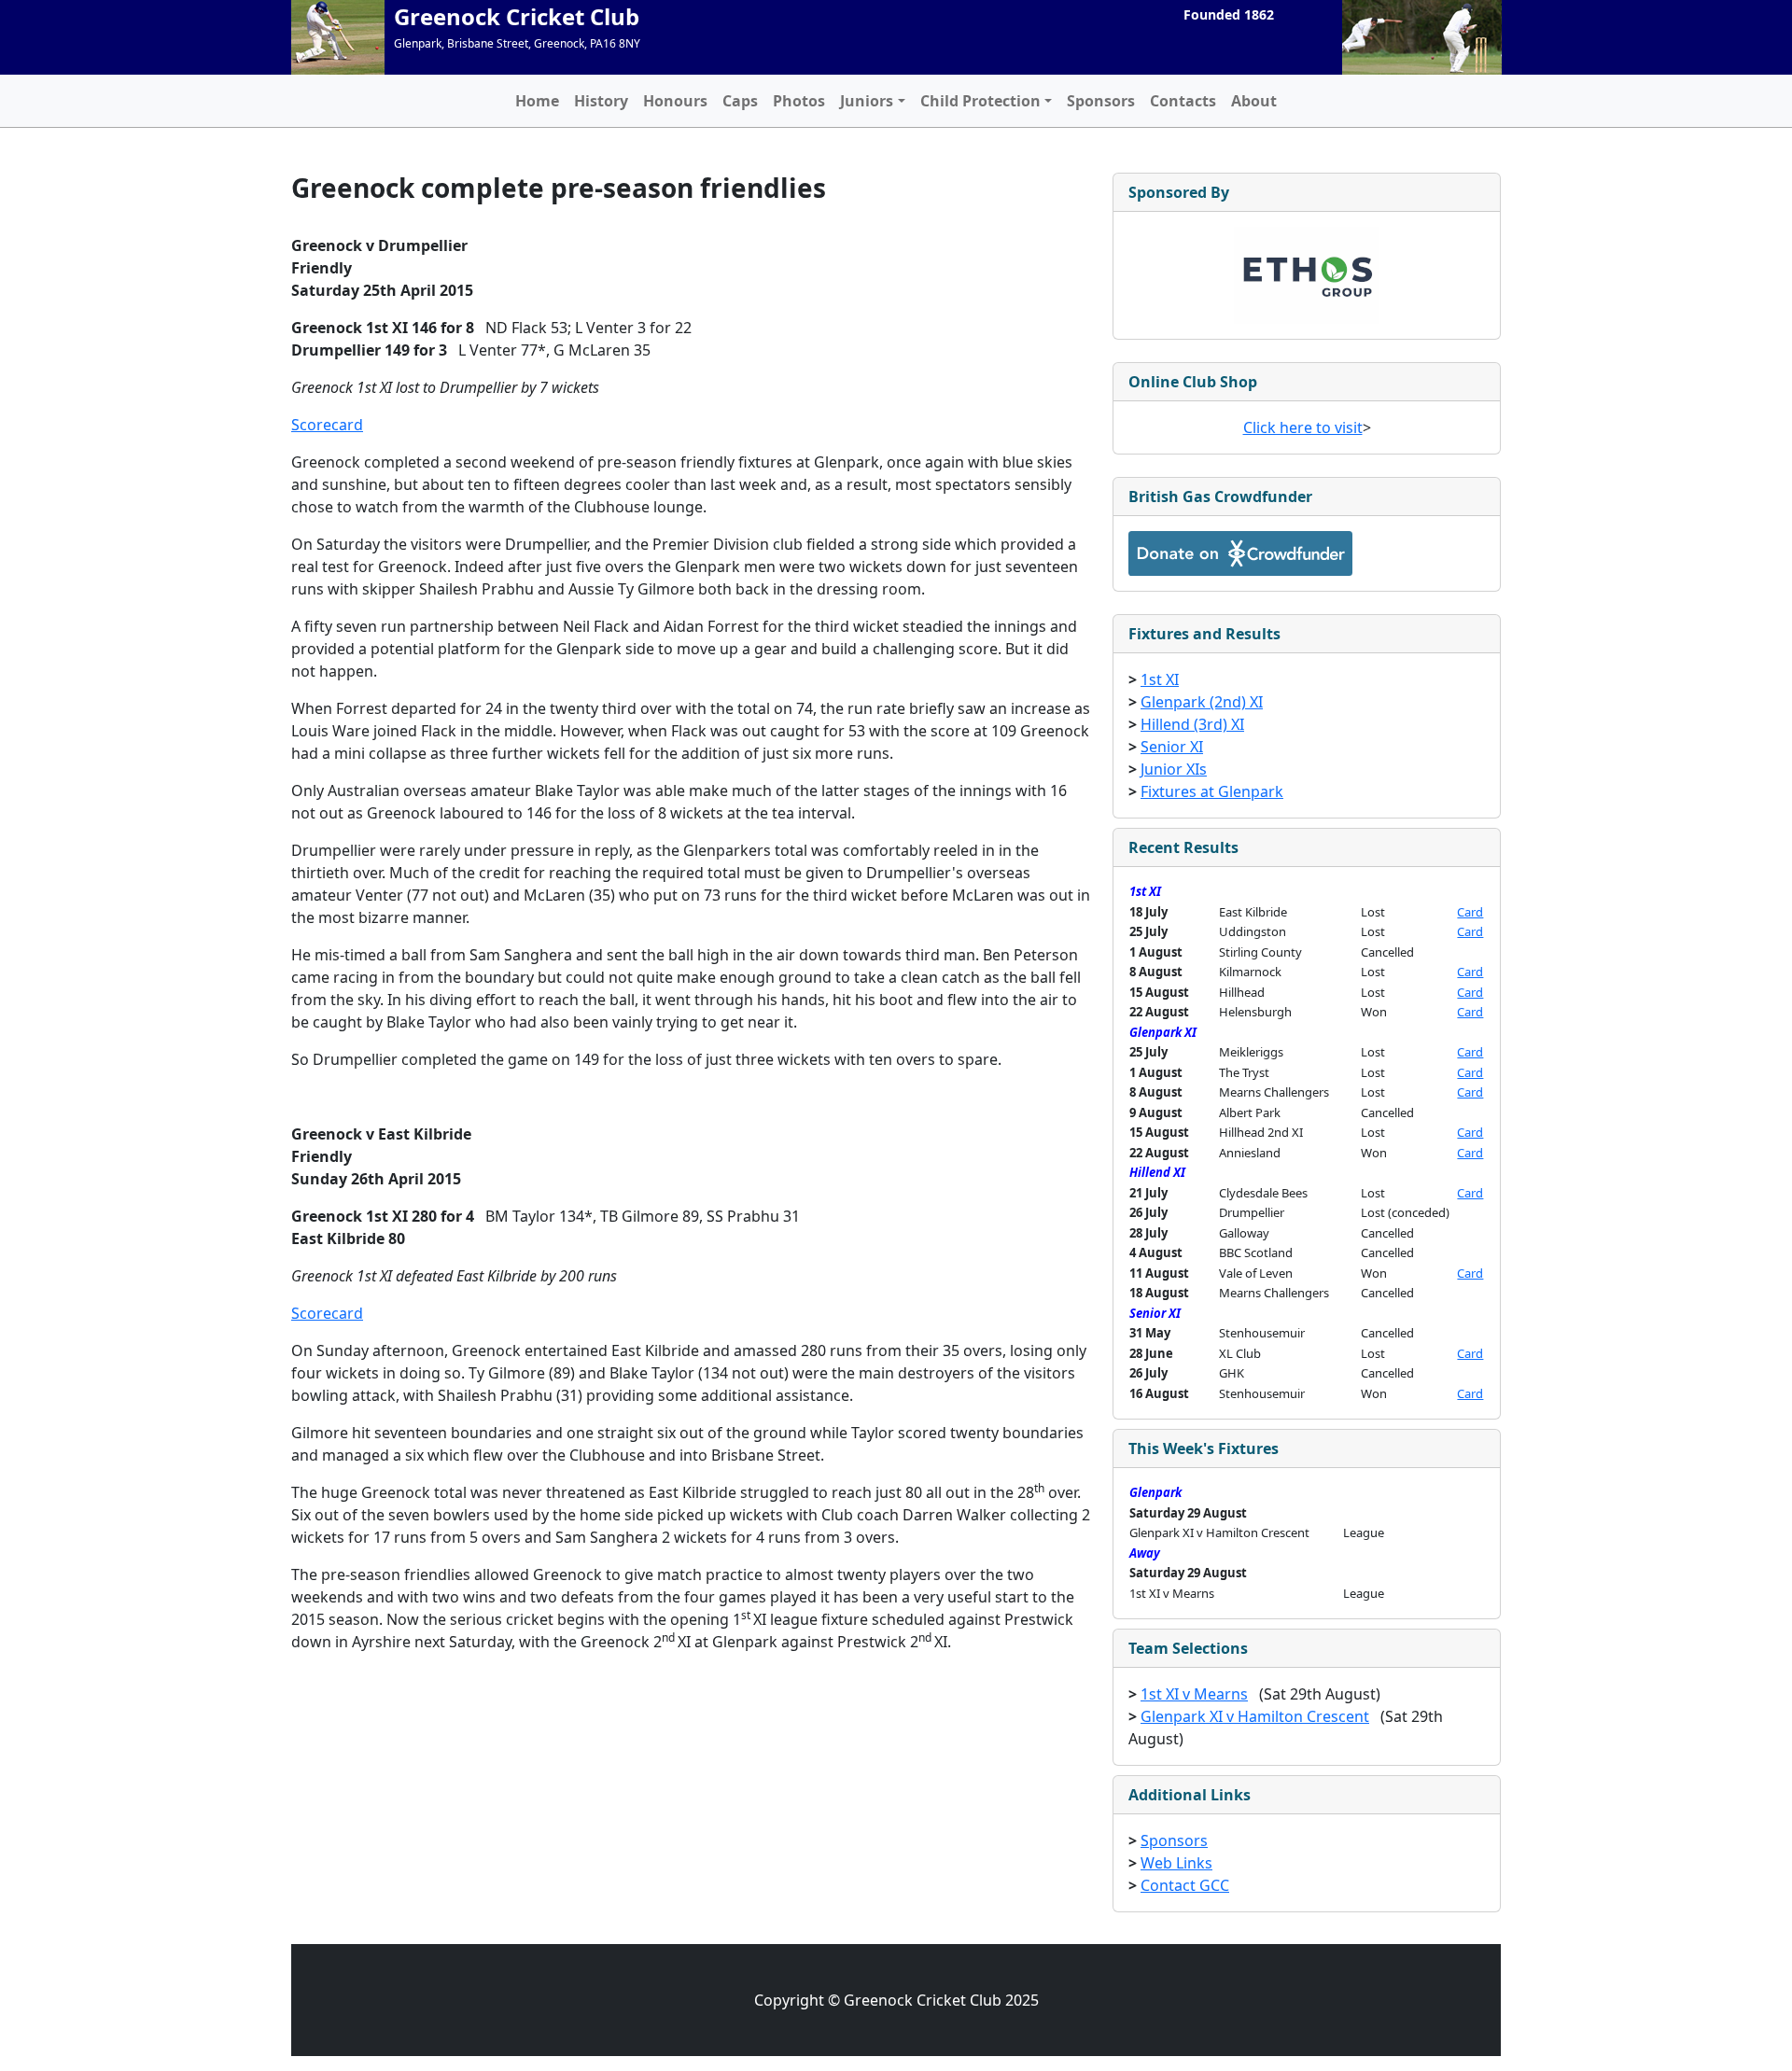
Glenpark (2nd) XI (1202, 702)
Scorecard (327, 425)
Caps (740, 101)
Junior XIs (1174, 769)
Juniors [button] (867, 101)
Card (1470, 912)
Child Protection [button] (980, 101)
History (601, 101)
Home (537, 101)
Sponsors (1101, 101)
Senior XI (1172, 747)
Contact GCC (1185, 1885)
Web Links (1176, 1863)
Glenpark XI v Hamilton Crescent (1255, 1716)
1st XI (1160, 679)
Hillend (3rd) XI (1192, 724)
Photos (799, 101)
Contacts (1183, 101)
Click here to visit (1303, 427)
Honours (675, 101)
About (1254, 101)
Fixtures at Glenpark (1212, 791)
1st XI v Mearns (1194, 1694)
